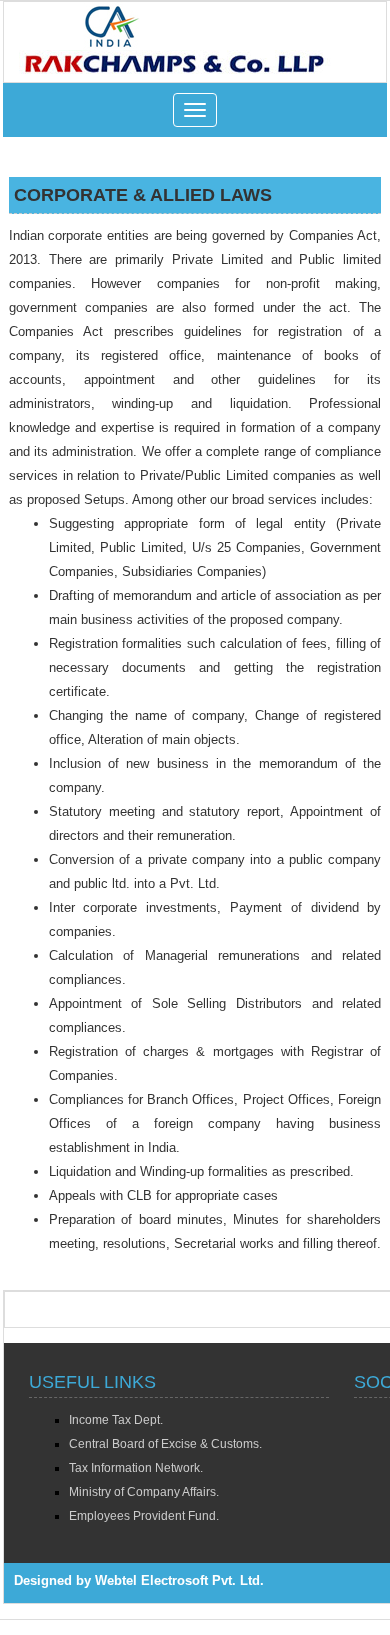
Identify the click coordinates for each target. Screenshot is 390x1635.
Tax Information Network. (136, 1468)
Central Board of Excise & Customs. (165, 1444)
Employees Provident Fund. (144, 1516)
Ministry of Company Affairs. (144, 1492)
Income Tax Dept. (116, 1420)
